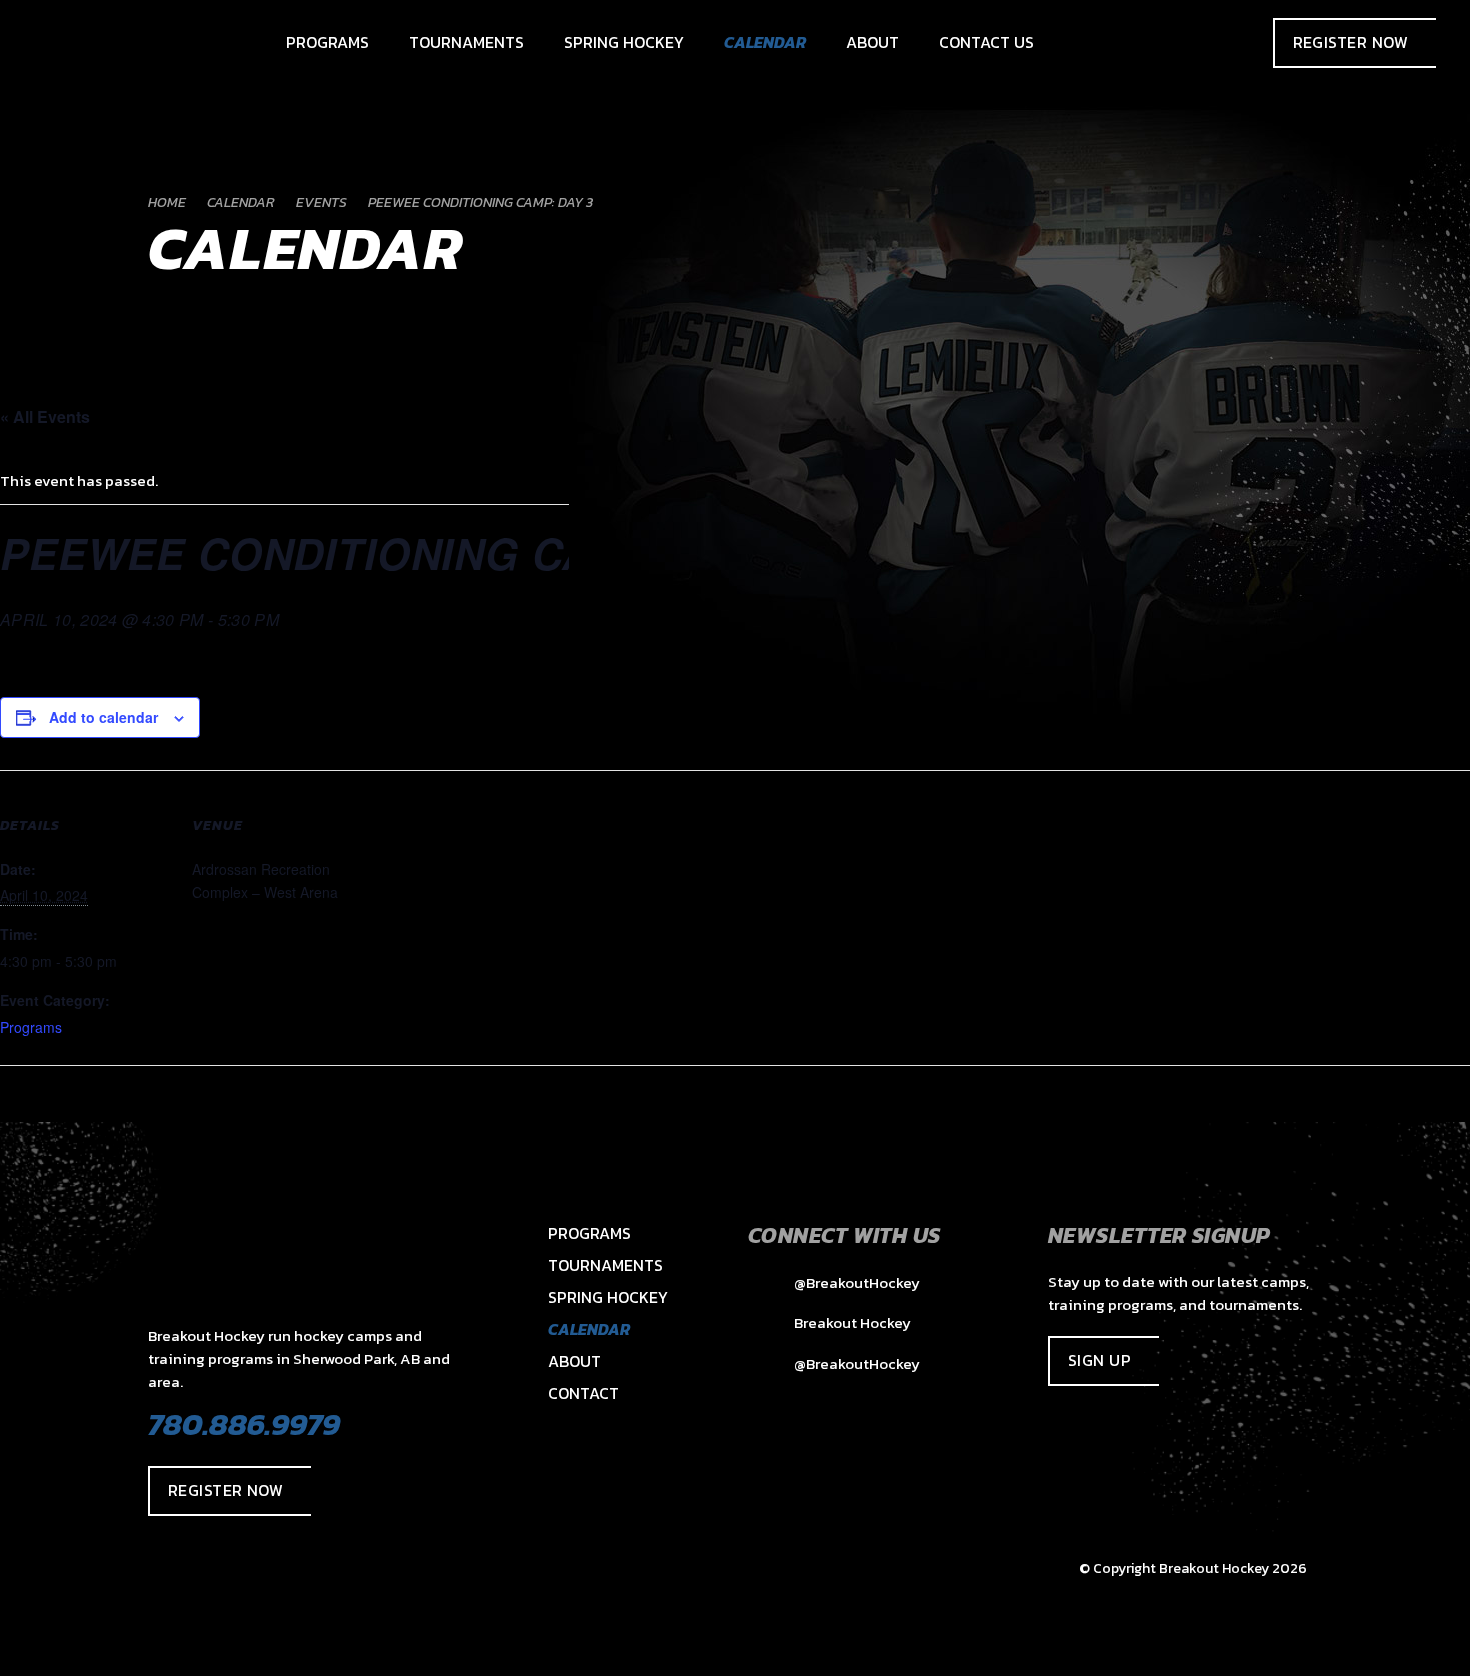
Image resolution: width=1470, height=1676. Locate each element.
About (574, 1361)
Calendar (589, 1329)
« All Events (45, 416)
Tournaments (605, 1265)
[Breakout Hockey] (56, 43)
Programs (31, 1027)
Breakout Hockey (851, 1322)
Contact (583, 1393)
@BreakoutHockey (855, 1282)
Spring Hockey (608, 1297)
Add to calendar (103, 717)
